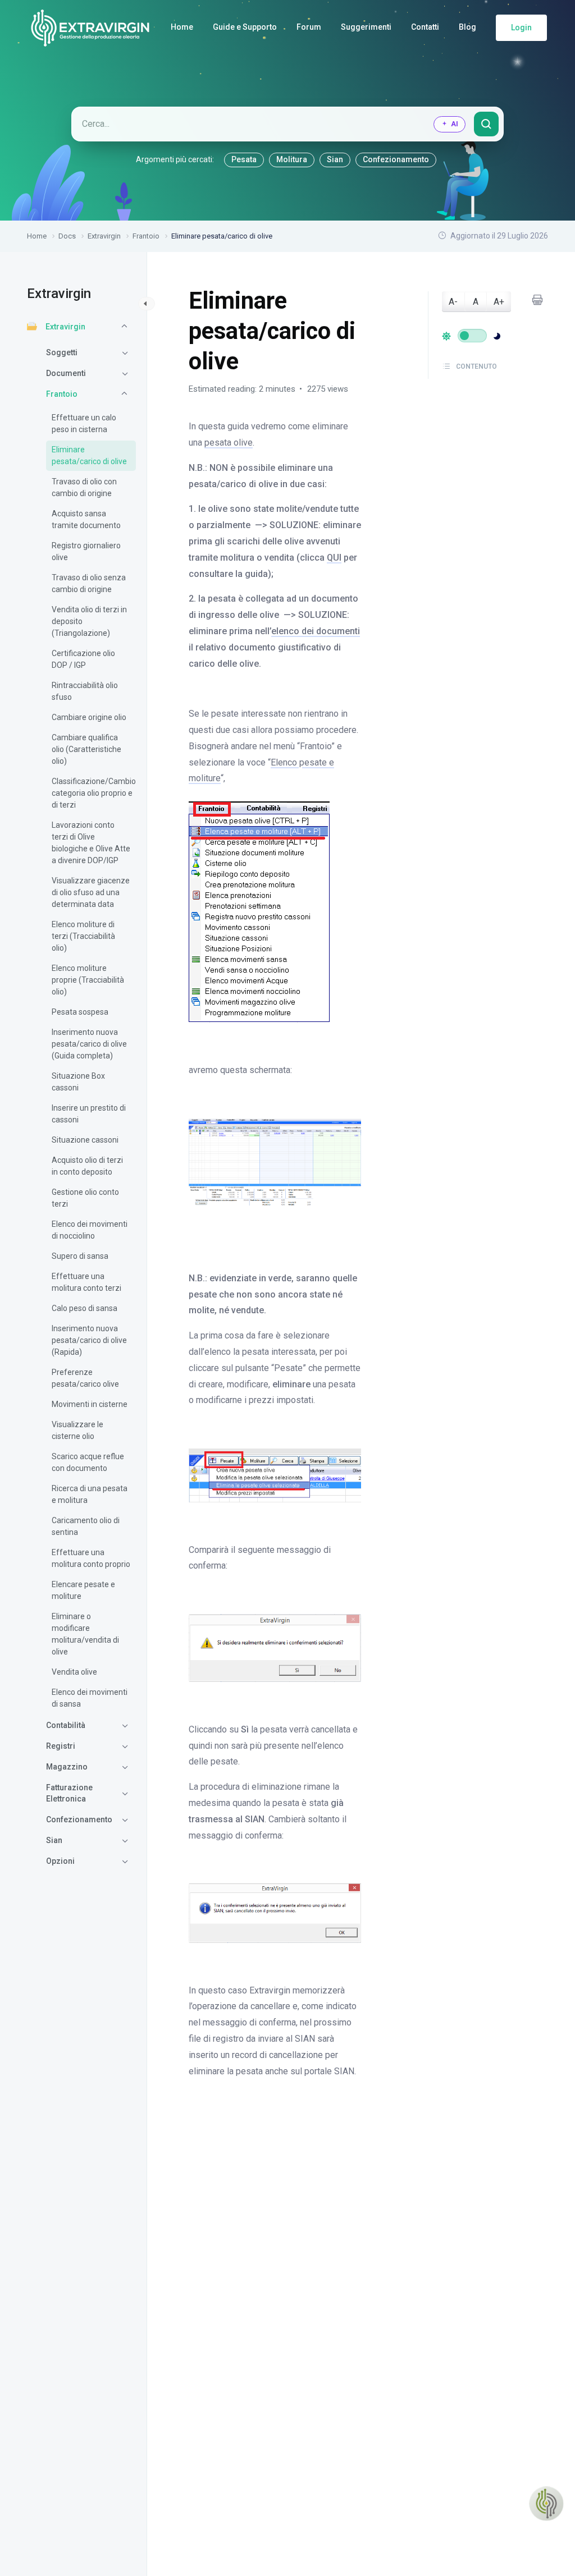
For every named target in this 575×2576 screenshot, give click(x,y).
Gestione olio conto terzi (85, 1198)
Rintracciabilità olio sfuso (85, 691)
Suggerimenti (366, 27)
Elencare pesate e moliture (83, 1590)
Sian (335, 159)
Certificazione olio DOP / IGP (83, 659)
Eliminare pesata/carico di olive (89, 455)
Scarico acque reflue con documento (88, 1462)
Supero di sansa (80, 1256)
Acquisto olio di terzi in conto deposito (87, 1166)
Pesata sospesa (80, 1012)
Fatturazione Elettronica (69, 1793)
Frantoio (62, 394)
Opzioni (60, 1861)
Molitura (292, 159)
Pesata (244, 159)
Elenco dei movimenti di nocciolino (90, 1230)
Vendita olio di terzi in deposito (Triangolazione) (89, 621)
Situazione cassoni (85, 1140)
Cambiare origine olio (89, 717)
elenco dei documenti (316, 631)
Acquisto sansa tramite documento (86, 519)
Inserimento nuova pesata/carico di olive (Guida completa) (89, 1044)
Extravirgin (65, 327)
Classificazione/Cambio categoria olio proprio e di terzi (91, 793)
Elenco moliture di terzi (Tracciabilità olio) (83, 936)
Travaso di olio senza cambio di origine (89, 583)
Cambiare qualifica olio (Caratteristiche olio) (86, 749)
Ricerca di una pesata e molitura (90, 1494)
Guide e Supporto (245, 27)
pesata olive (229, 443)
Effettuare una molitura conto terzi (86, 1282)
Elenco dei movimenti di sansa (90, 1698)
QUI (334, 558)
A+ (499, 302)
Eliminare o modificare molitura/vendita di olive (85, 1634)
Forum (309, 27)
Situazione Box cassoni (78, 1082)
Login (521, 27)
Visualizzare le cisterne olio (77, 1430)
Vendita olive (74, 1672)
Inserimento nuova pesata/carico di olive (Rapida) (89, 1340)
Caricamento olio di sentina (86, 1526)
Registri (61, 1746)
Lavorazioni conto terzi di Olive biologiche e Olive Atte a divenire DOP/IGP (91, 843)
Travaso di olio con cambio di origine (84, 487)
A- (453, 302)
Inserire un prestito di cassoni (89, 1114)
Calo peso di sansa (85, 1308)
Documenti (66, 373)
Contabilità (66, 1725)
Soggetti (62, 352)
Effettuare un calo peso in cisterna (84, 423)
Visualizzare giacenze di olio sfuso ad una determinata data (91, 892)
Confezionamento (396, 159)
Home (182, 27)
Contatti (425, 27)
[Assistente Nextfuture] (546, 2504)
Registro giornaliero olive (86, 551)
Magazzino (67, 1767)
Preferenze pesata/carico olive (85, 1378)
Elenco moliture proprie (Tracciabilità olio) (88, 980)
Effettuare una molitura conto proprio (91, 1558)
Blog (467, 27)
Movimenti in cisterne (90, 1404)
